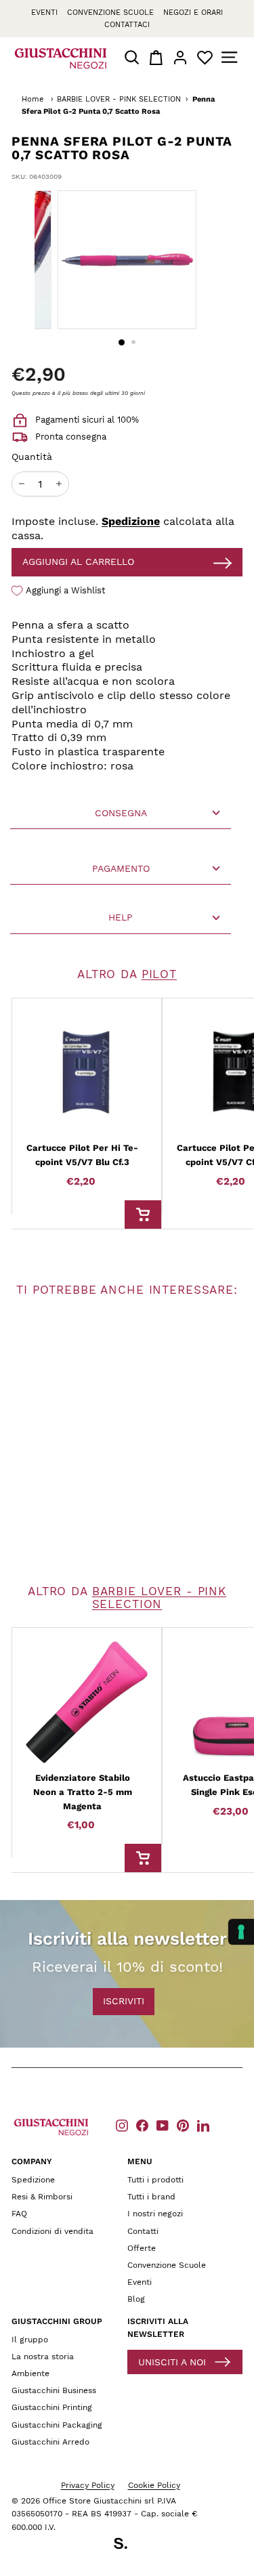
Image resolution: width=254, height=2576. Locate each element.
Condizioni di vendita (52, 2231)
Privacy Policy (88, 2485)
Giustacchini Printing (52, 2407)
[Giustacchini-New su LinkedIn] (203, 2125)
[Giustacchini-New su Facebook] (142, 2125)
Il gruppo (30, 2340)
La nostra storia (43, 2357)
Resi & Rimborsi (42, 2197)
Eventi (44, 13)
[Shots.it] (127, 2546)
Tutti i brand (151, 2197)
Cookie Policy (154, 2485)
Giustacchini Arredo (50, 2442)
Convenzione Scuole (167, 2265)
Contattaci (127, 25)
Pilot (159, 974)
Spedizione (131, 521)
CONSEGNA (121, 813)
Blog (136, 2299)
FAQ (19, 2214)
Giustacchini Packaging (57, 2425)
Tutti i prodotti (155, 2180)
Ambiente (30, 2373)
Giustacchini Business (54, 2390)
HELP (121, 917)
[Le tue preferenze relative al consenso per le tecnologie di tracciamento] (241, 1932)
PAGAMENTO (121, 868)
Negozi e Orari (193, 13)
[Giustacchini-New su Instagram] (122, 2125)
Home (33, 99)
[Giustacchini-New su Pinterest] (183, 2125)
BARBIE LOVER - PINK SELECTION (119, 99)
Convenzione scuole (110, 13)
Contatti (143, 2231)
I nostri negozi (155, 2214)
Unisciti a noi (172, 2362)
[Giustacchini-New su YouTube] (163, 2125)
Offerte (142, 2248)
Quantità (32, 457)
